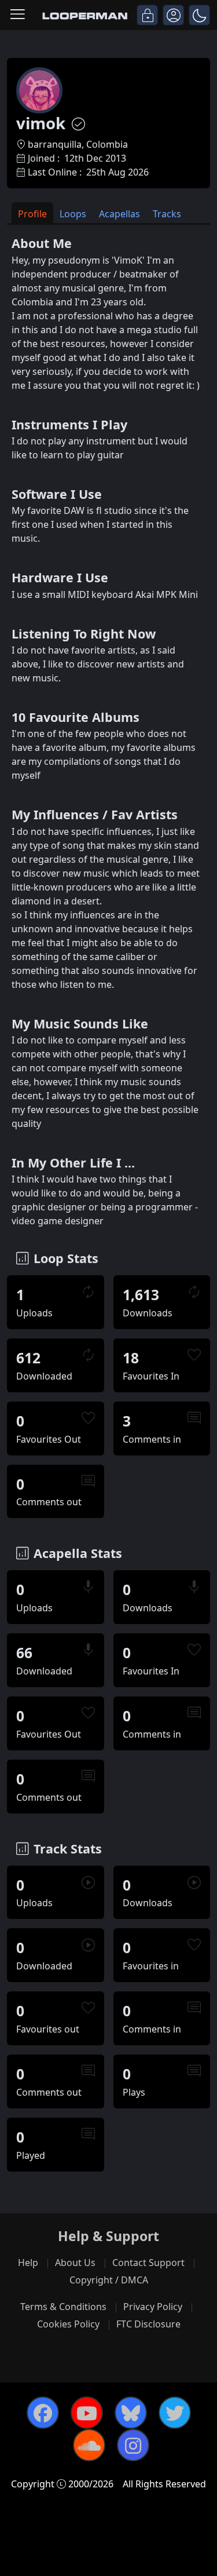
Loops (73, 214)
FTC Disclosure (148, 2324)
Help (28, 2263)
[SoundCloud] (89, 2445)
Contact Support (148, 2263)
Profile (32, 214)
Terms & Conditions (63, 2307)
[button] (199, 15)
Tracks (167, 214)
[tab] (32, 213)
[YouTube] (87, 2413)
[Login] (147, 15)
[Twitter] (175, 2413)
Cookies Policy (68, 2324)
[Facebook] (43, 2413)
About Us (75, 2263)
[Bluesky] (131, 2413)
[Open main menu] (18, 15)
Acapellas (119, 214)
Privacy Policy (153, 2307)
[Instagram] (133, 2445)
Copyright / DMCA (109, 2280)
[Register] (173, 15)
